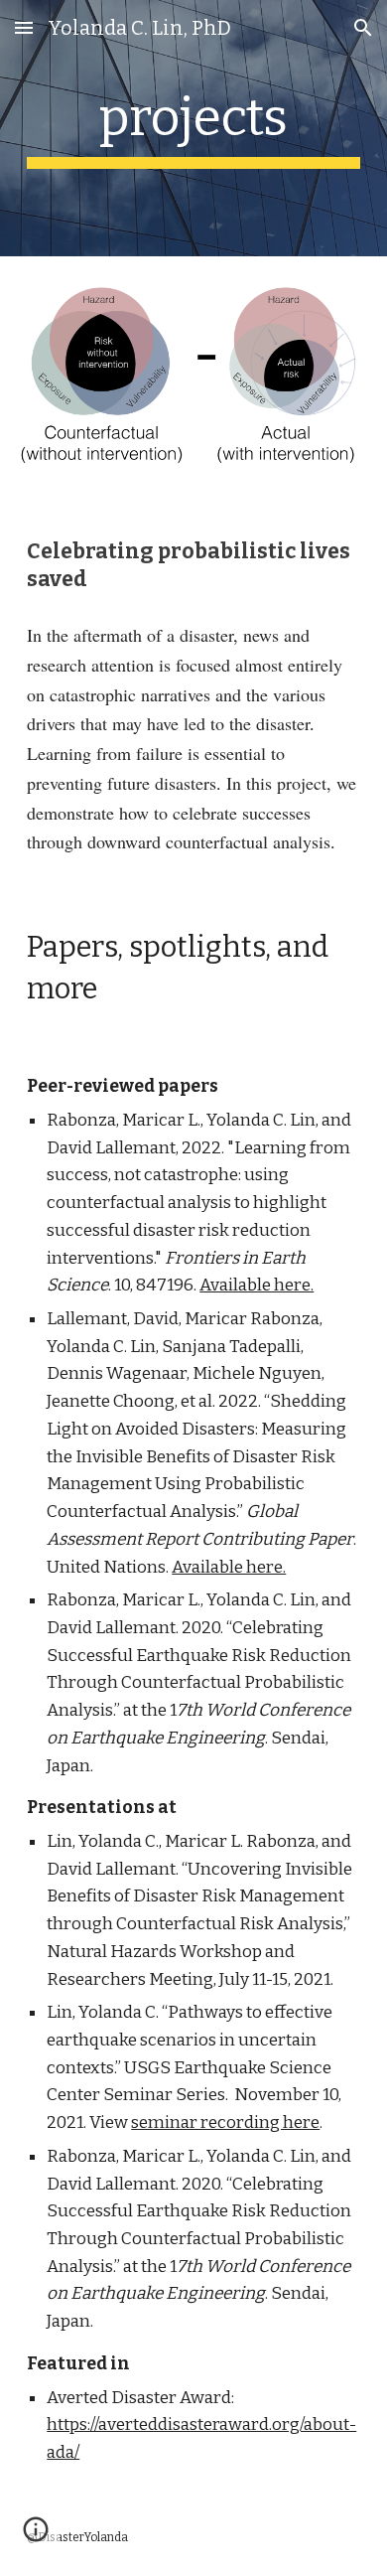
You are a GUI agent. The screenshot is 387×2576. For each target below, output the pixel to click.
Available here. (257, 1285)
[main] (193, 128)
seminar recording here (225, 2122)
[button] (24, 27)
